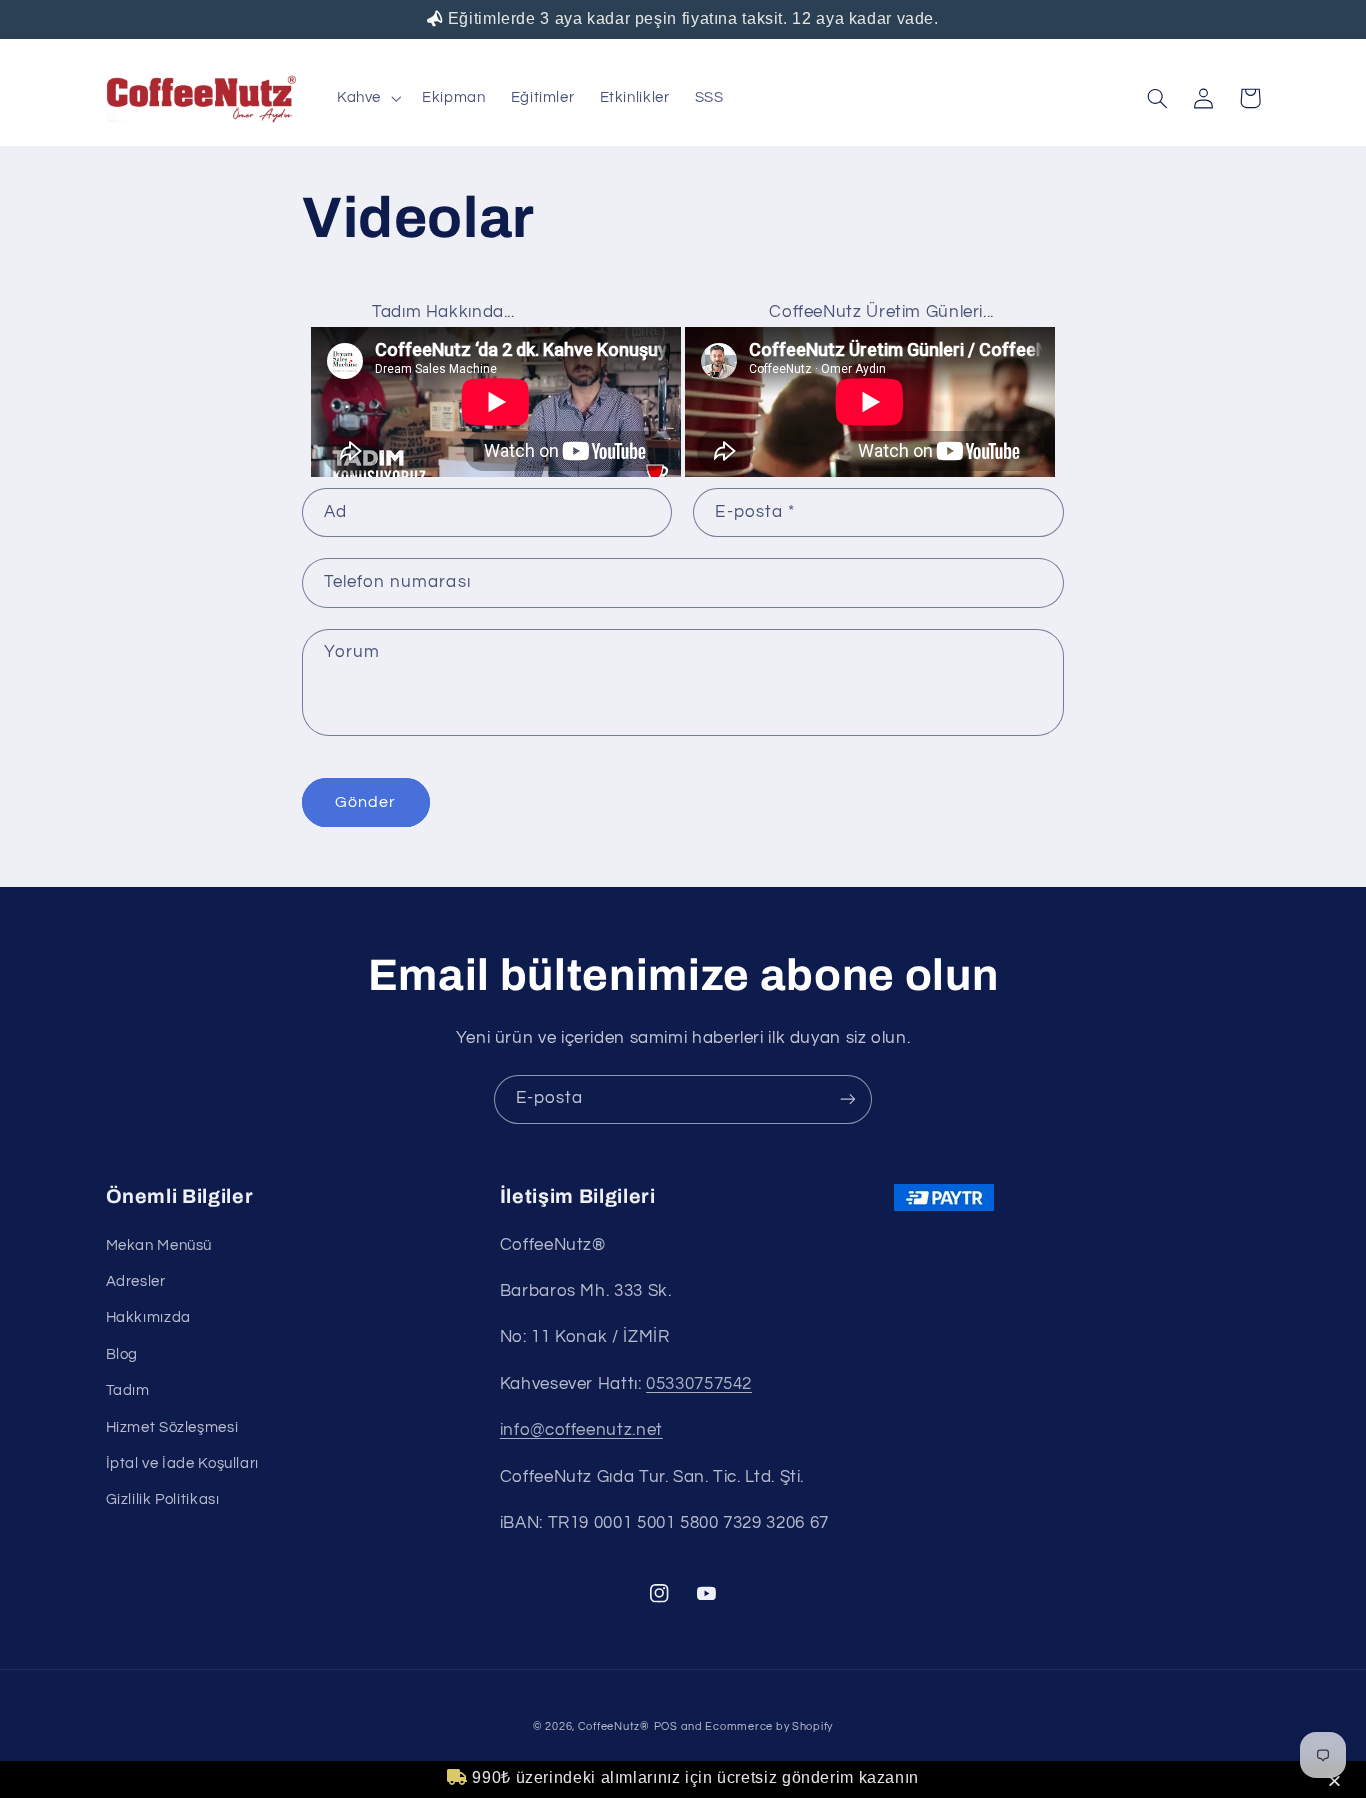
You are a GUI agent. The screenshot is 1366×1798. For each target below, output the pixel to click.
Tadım (128, 1390)
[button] (1337, 1782)
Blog (122, 1354)
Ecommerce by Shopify (769, 1726)
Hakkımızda (148, 1317)
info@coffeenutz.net (581, 1430)
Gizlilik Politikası (163, 1499)
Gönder (365, 802)
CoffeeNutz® (614, 1726)
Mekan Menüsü (159, 1245)
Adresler (136, 1281)
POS (666, 1726)
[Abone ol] (848, 1099)
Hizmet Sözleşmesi (172, 1427)
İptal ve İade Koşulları (183, 1463)
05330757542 (699, 1384)
